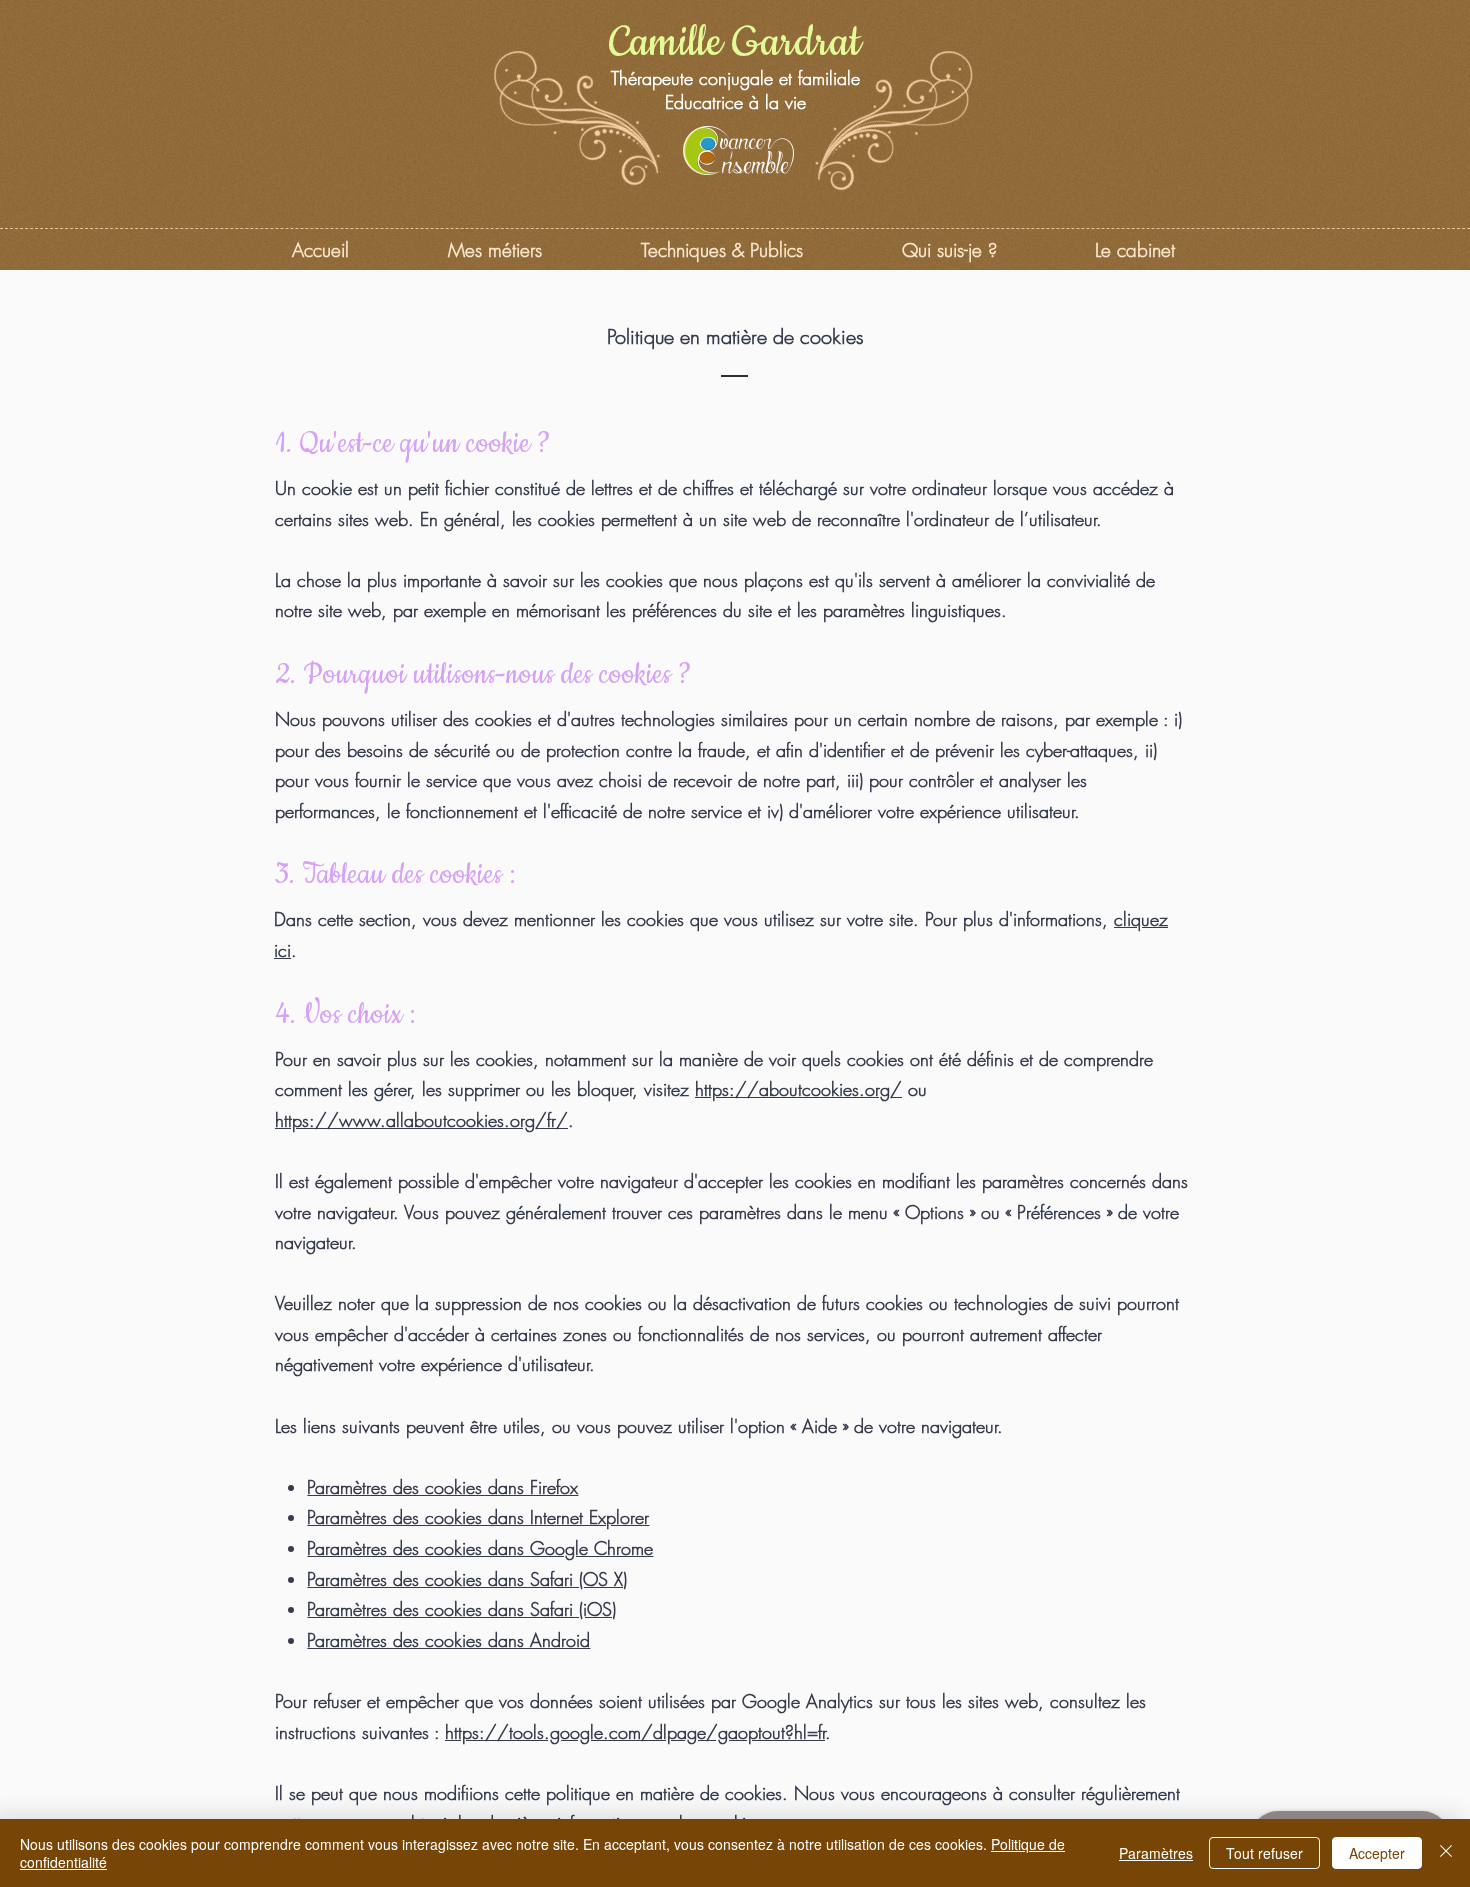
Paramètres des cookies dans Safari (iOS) (461, 1609)
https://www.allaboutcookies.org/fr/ (421, 1120)
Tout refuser (1264, 1853)
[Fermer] (1446, 1853)
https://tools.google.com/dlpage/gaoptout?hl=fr (635, 1732)
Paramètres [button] (1156, 1853)
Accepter (1377, 1853)
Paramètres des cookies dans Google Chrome (480, 1548)
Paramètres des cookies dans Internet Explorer (478, 1517)
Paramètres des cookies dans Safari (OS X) (467, 1579)
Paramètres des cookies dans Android (448, 1640)
